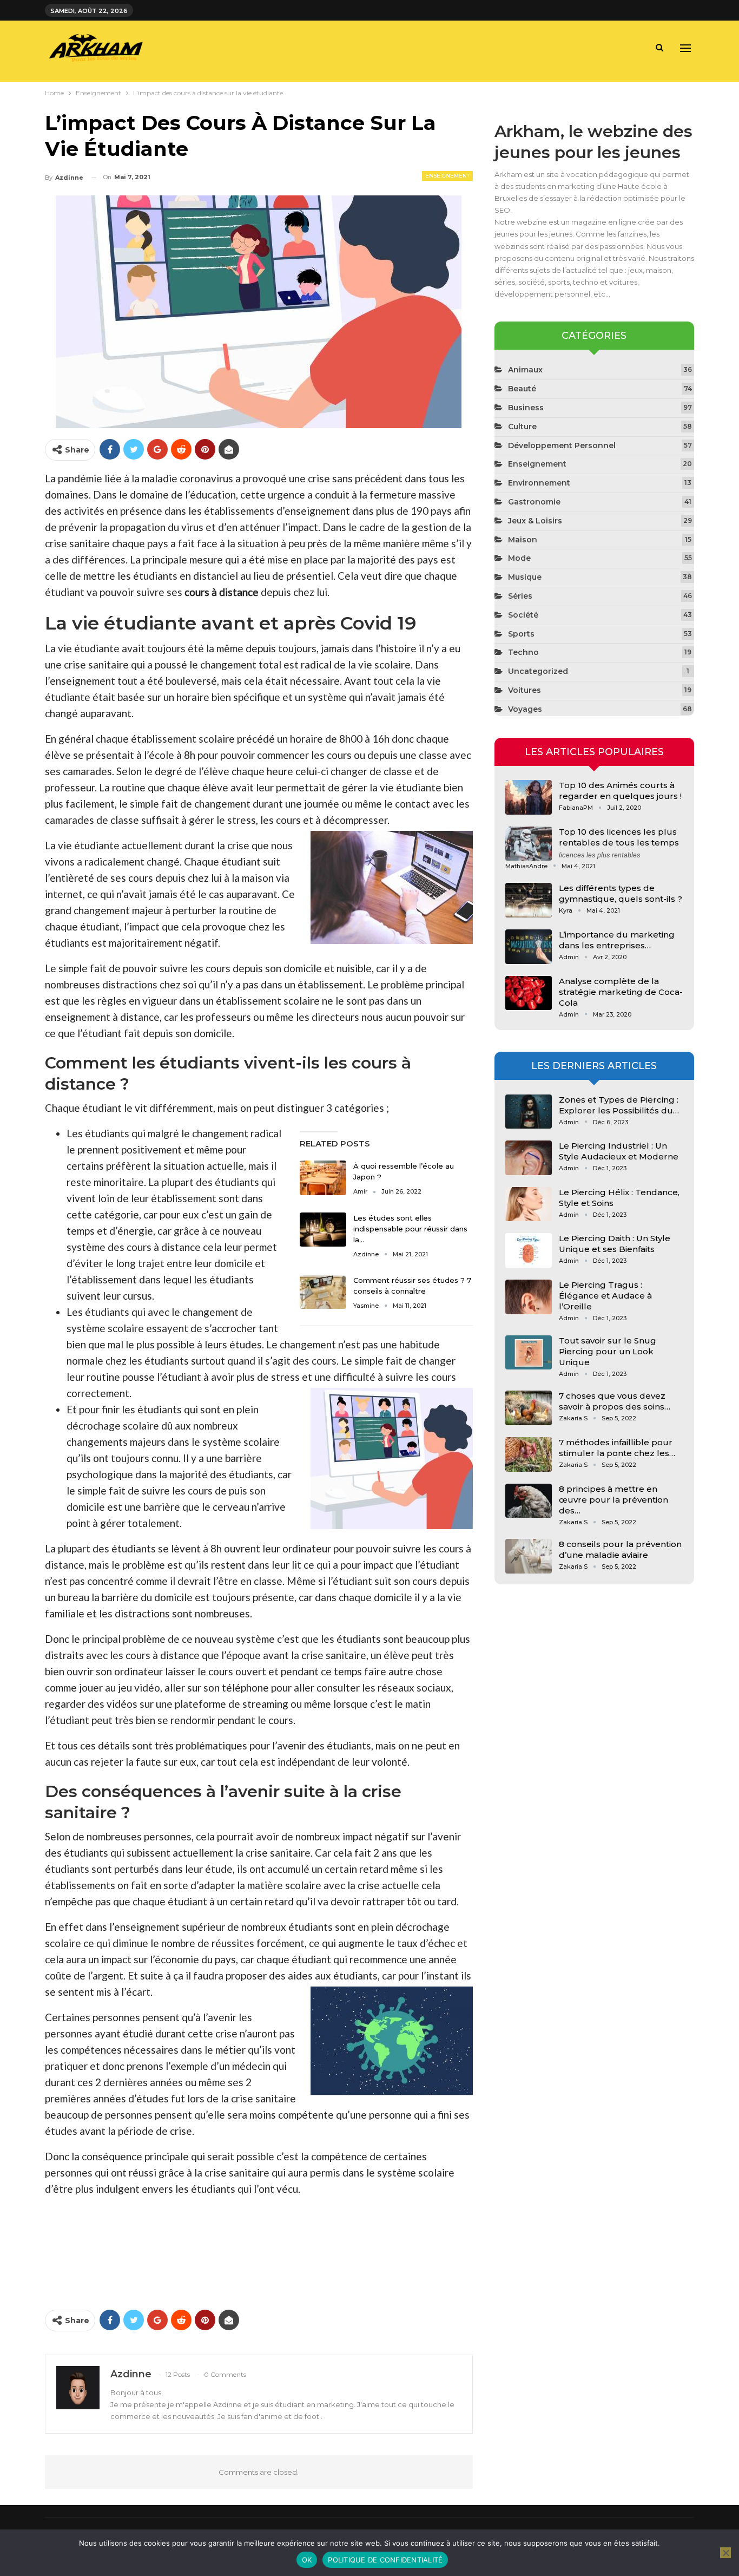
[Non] (725, 2553)
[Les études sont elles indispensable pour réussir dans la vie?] (323, 1230)
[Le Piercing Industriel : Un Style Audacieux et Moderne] (529, 1158)
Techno (523, 652)
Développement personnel (562, 445)
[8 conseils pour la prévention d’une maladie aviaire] (529, 1556)
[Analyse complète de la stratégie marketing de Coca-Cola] (529, 993)
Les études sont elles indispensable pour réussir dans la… (410, 1229)
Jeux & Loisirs (535, 521)
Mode (519, 558)
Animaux (525, 370)
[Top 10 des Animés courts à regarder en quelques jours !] (529, 797)
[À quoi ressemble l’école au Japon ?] (323, 1178)
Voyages (525, 709)
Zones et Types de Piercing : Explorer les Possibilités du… (619, 1105)
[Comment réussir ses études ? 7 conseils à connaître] (323, 1292)
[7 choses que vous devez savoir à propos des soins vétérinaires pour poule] (529, 1408)
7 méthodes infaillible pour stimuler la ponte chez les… (617, 1448)
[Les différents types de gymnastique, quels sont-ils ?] (529, 900)
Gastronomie (534, 502)
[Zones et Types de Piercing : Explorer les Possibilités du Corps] (529, 1112)
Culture (522, 427)
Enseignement (447, 176)
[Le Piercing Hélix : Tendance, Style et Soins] (529, 1204)
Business (526, 408)
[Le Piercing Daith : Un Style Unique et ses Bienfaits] (529, 1250)
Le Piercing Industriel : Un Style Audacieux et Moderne (619, 1151)
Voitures (524, 690)
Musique (525, 577)
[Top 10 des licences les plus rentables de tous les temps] (529, 844)
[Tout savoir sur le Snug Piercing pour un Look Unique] (529, 1353)
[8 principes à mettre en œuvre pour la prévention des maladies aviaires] (529, 1501)
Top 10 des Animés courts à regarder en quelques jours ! (620, 791)
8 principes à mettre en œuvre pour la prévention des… (613, 1500)
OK (307, 2560)
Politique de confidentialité (385, 2560)
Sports (521, 634)
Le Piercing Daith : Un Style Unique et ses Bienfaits (615, 1244)
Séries (520, 596)
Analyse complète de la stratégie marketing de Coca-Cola (621, 992)
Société (523, 615)
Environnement (539, 483)
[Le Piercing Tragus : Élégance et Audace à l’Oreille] (529, 1297)
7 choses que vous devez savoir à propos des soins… (615, 1401)
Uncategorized (538, 671)
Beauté (522, 389)
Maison (523, 540)
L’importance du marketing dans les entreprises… (617, 940)
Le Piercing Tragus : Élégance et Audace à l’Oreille (605, 1296)
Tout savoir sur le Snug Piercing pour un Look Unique (608, 1351)
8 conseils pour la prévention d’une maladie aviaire (620, 1549)
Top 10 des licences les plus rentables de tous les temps (619, 837)
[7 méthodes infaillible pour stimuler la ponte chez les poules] (529, 1454)
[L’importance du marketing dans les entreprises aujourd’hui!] (529, 947)
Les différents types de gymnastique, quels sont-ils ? (621, 893)
